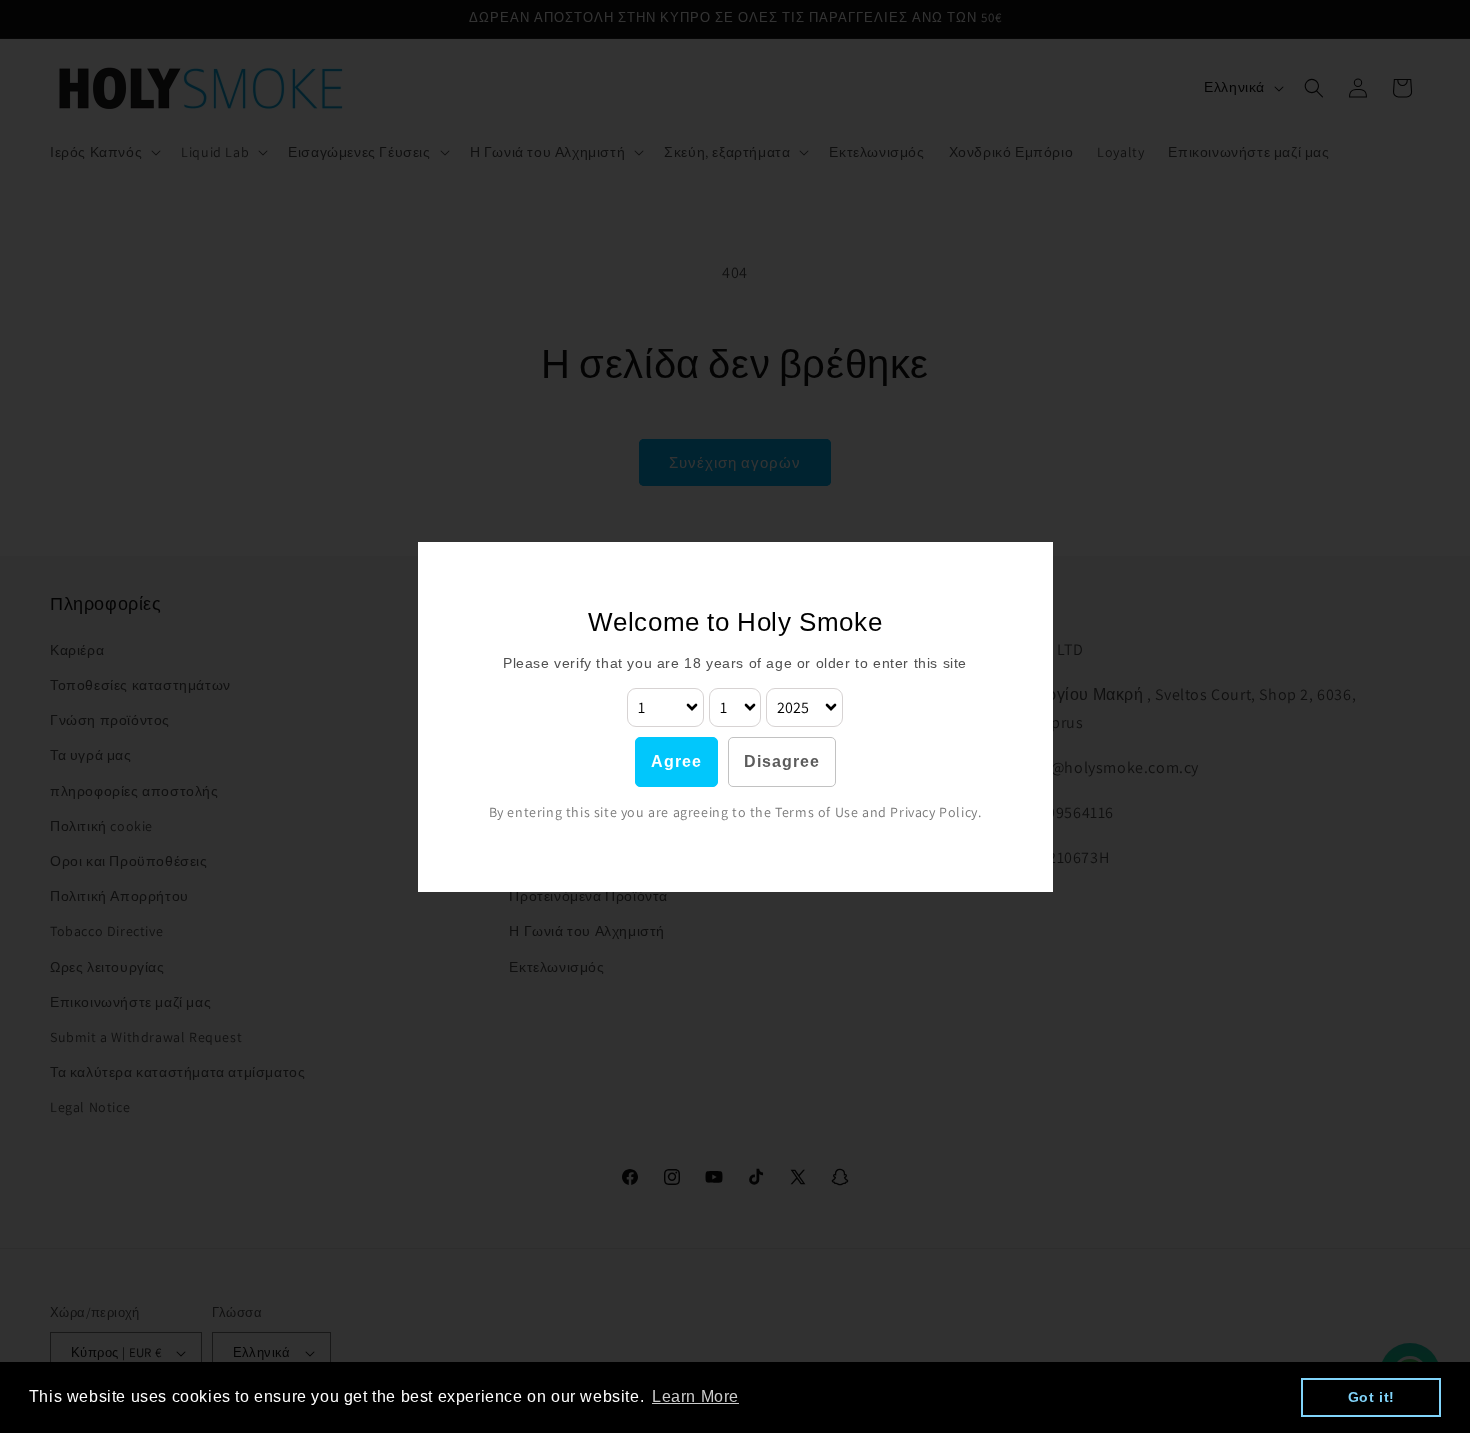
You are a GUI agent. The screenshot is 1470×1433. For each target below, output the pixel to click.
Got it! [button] (1371, 1397)
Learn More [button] (695, 1396)
